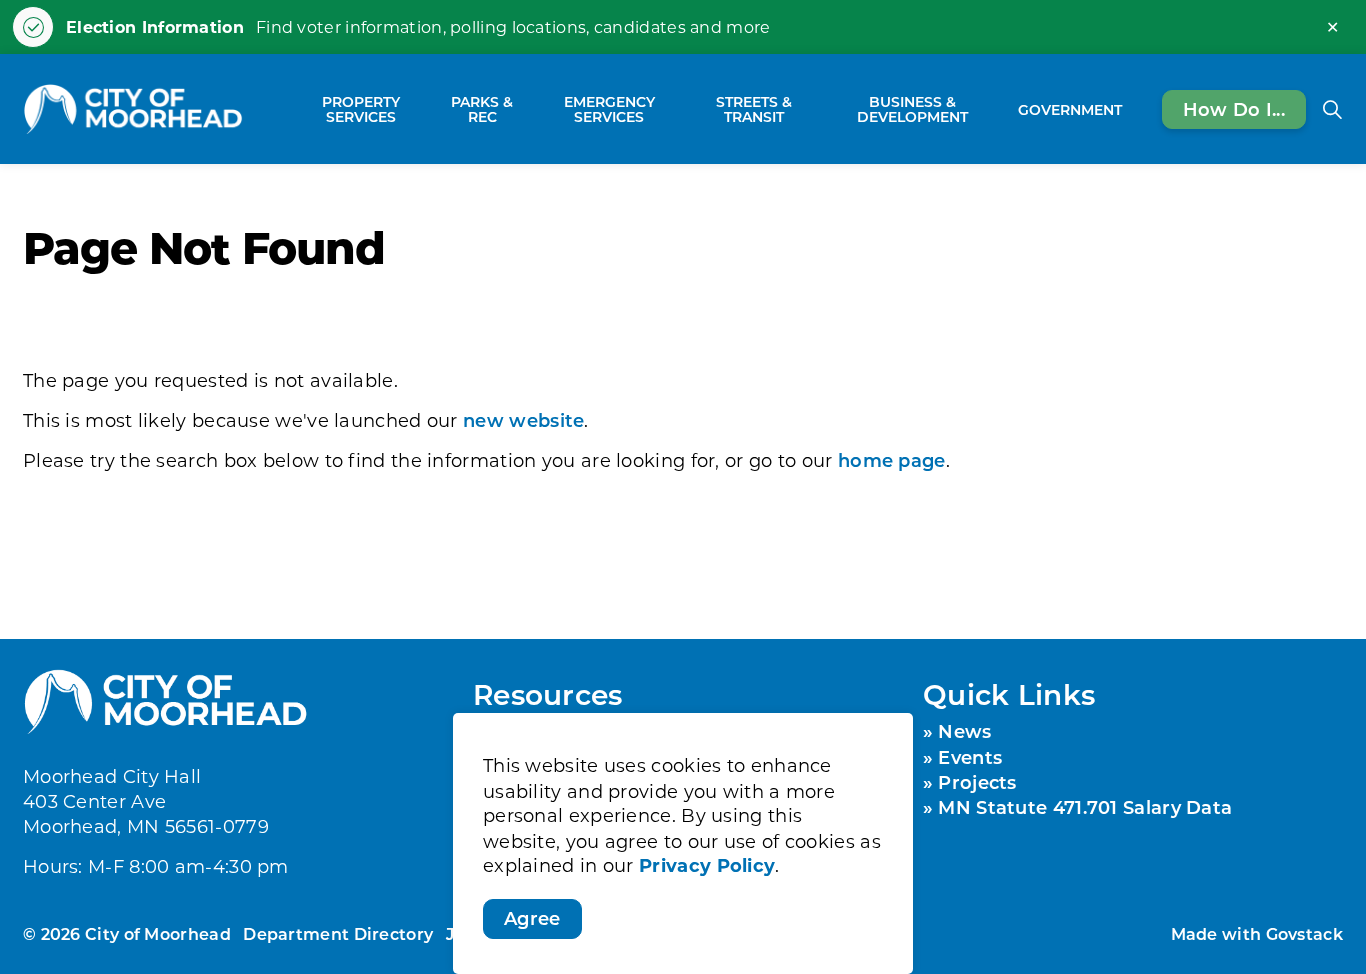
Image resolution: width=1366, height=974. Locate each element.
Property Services (361, 109)
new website (523, 420)
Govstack (1304, 933)
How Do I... (1234, 108)
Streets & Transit (754, 109)
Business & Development (912, 109)
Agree (532, 918)
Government (1070, 108)
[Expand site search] (1332, 109)
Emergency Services (609, 109)
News (964, 731)
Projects (977, 782)
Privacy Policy (707, 866)
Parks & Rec (482, 109)
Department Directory (338, 933)
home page (892, 460)
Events (970, 757)
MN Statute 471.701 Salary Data (1085, 807)
